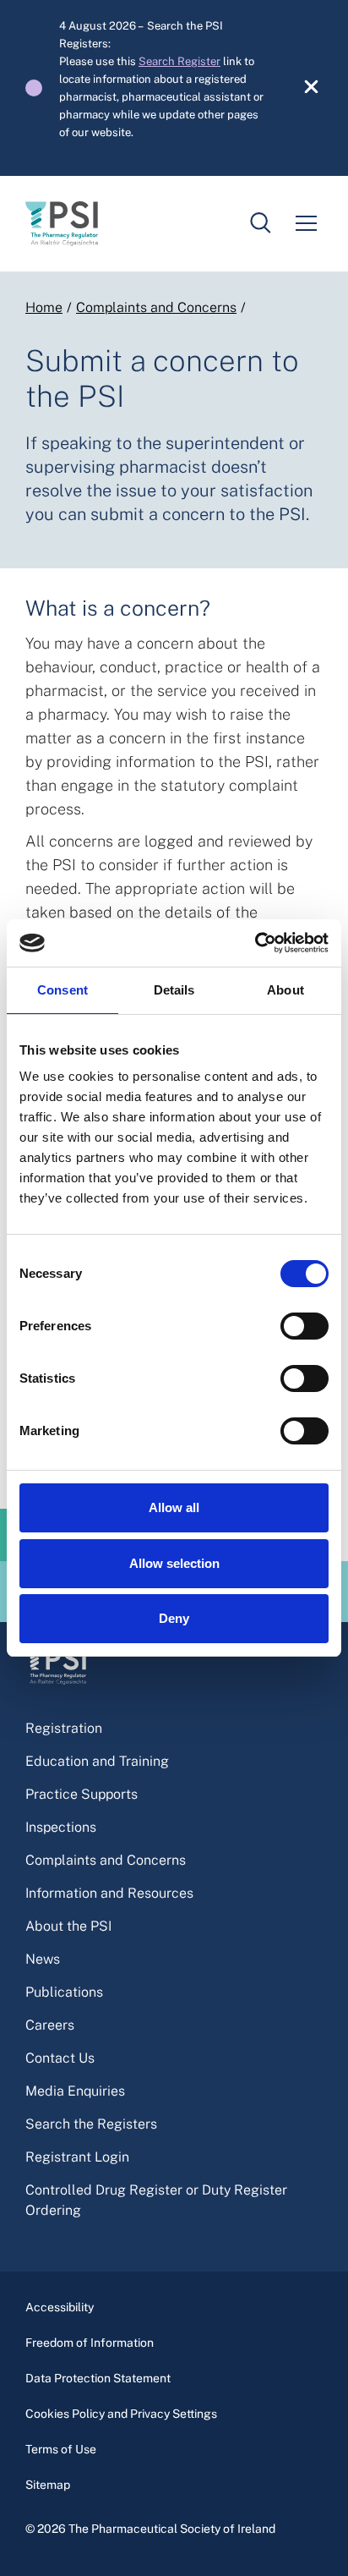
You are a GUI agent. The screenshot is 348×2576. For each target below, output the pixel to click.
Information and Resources (109, 1893)
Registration (64, 1728)
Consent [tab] (63, 990)
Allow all (174, 1507)
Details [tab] (174, 990)
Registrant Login (77, 2157)
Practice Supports (82, 1794)
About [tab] (285, 990)
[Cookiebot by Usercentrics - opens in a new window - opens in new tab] (255, 943)
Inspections (61, 1827)
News (43, 1959)
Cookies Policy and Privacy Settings (121, 2414)
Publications (64, 1992)
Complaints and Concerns (156, 307)
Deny (174, 1618)
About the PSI (68, 1926)
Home (44, 307)
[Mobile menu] (306, 223)
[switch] (304, 1326)
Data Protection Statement (98, 2378)
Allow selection (174, 1563)
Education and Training (97, 1761)
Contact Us (60, 2058)
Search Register (179, 61)
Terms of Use (61, 2449)
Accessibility (60, 2307)
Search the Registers (91, 2124)
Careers (50, 2025)
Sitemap (48, 2485)
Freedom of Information (90, 2343)
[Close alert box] (302, 88)
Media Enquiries (75, 2091)
